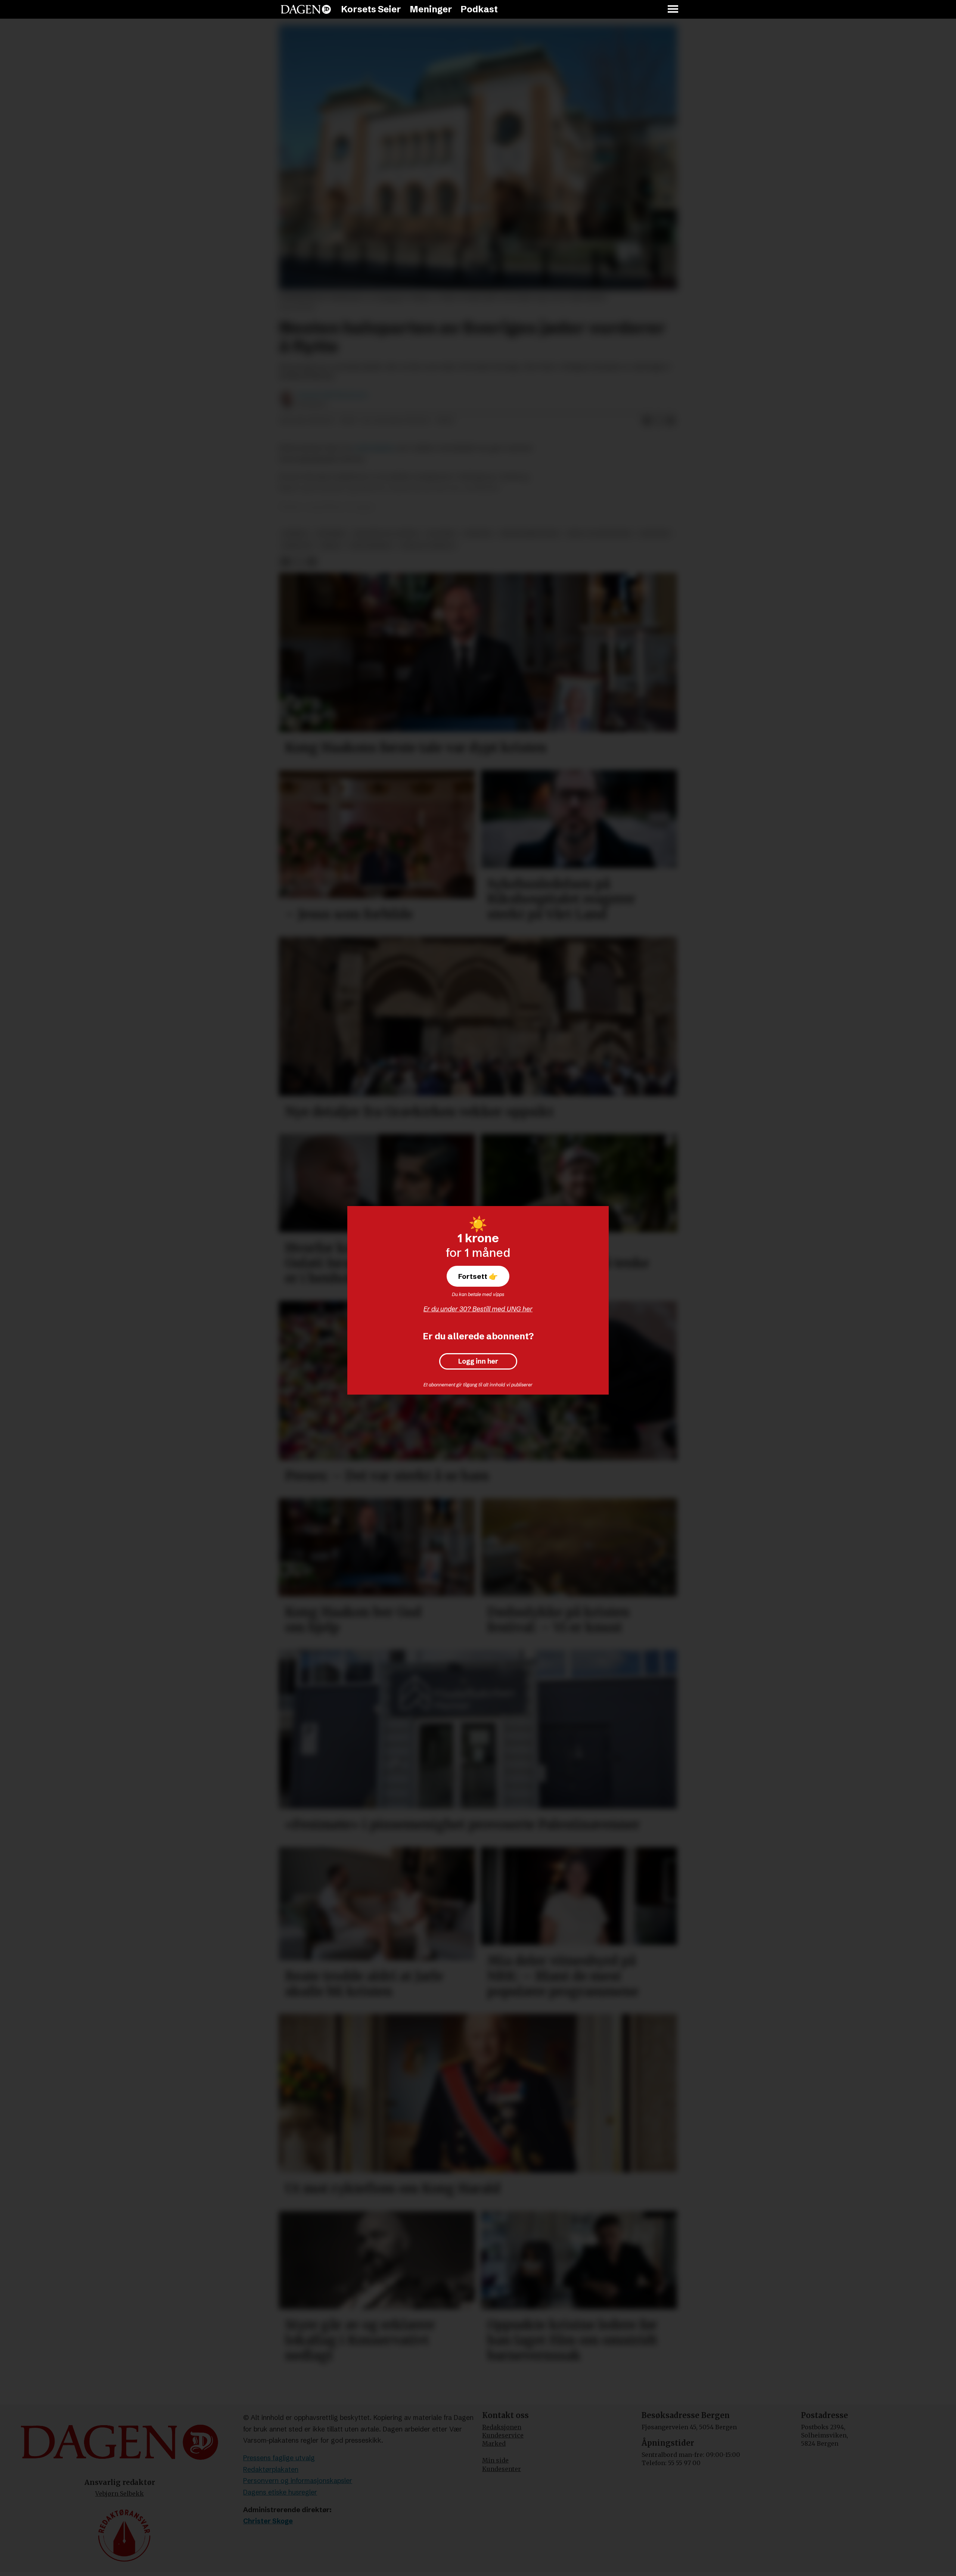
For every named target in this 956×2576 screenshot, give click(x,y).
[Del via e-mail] (671, 421)
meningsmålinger (530, 534)
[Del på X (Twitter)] (659, 421)
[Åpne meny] (673, 10)
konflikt (655, 534)
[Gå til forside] (306, 9)
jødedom (297, 546)
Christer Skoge (268, 2521)
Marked (494, 2443)
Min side (495, 2460)
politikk (441, 534)
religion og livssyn (386, 534)
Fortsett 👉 (478, 1276)
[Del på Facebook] (647, 421)
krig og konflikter (600, 534)
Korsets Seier (371, 9)
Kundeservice (503, 2435)
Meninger (431, 9)
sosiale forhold (428, 546)
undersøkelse (374, 448)
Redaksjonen (502, 2427)
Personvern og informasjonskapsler (298, 2481)
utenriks (331, 534)
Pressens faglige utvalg (279, 2458)
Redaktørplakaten (271, 2469)
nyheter (478, 534)
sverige (295, 534)
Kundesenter (502, 2469)
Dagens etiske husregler (280, 2492)
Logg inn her (478, 1361)
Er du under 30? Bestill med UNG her (478, 1309)
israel (331, 546)
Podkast (479, 9)
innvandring (371, 546)
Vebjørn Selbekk (119, 2493)
